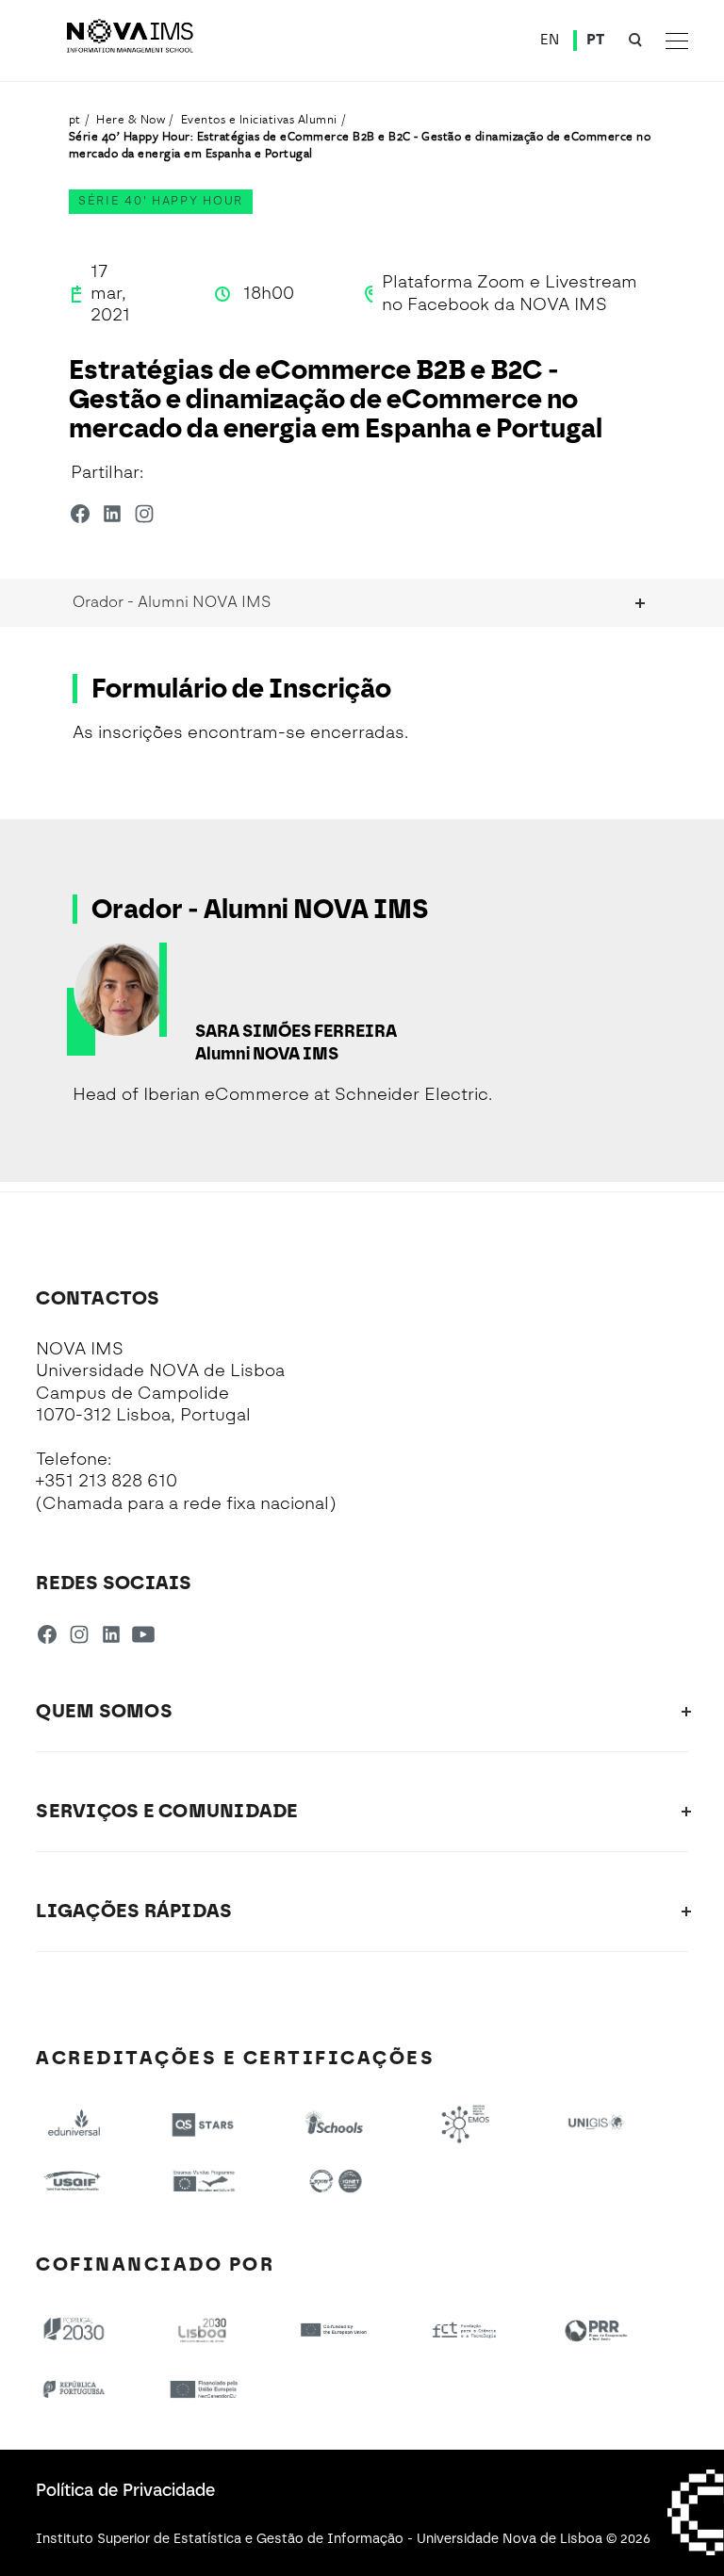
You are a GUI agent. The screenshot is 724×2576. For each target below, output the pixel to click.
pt (75, 119)
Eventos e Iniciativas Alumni (259, 119)
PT (596, 40)
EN (550, 40)
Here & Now (131, 119)
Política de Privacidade (125, 2490)
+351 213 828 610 (107, 1481)
